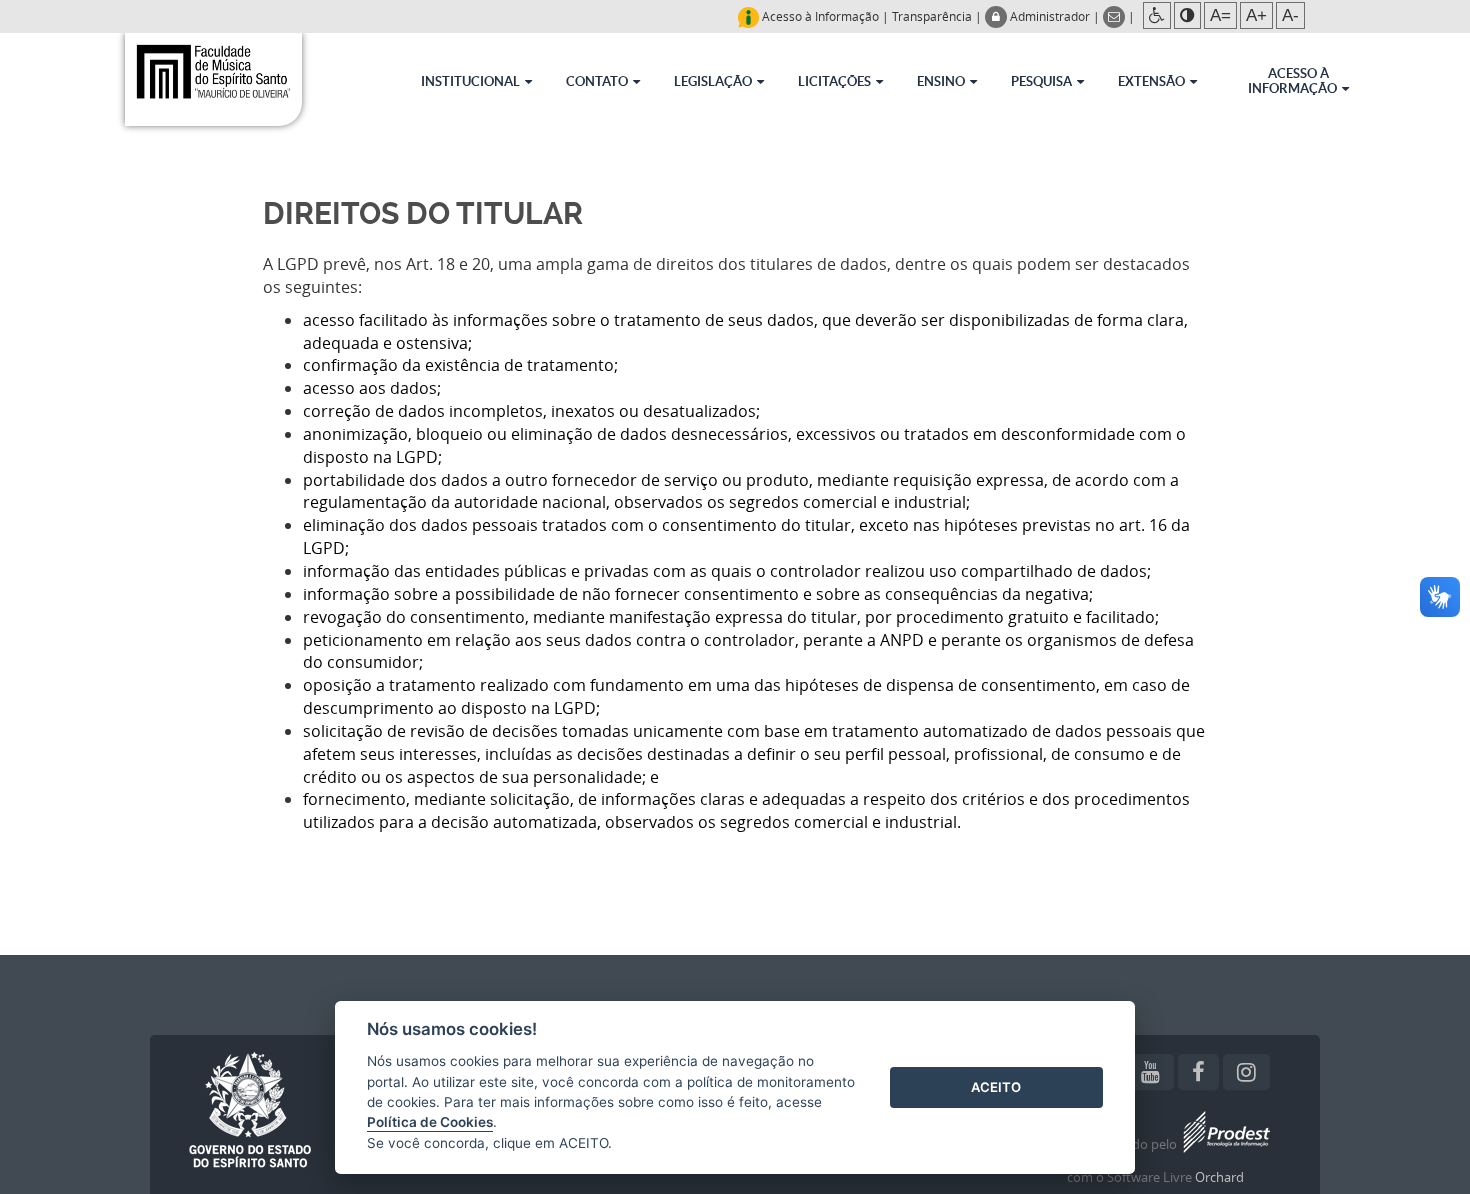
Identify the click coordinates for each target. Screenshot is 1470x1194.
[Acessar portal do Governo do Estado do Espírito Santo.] (250, 1111)
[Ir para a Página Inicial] (213, 76)
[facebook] (1198, 1071)
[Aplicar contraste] (1187, 15)
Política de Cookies (430, 1122)
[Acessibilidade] (1157, 15)
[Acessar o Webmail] (1115, 16)
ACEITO (996, 1087)
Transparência (932, 16)
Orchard (1219, 1177)
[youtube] (1150, 1071)
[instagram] (1246, 1071)
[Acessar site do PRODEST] (1225, 1145)
